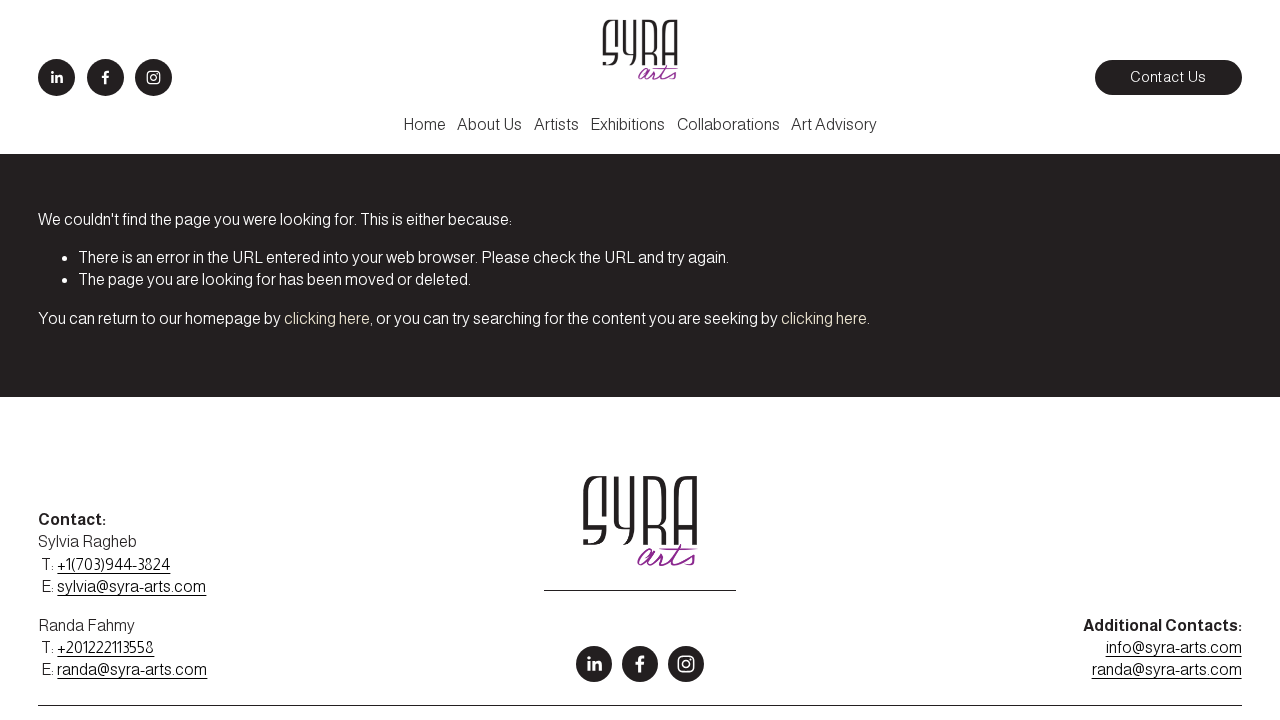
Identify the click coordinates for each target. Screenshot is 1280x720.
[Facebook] (105, 77)
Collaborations (728, 124)
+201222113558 (105, 647)
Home (424, 124)
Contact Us (1168, 77)
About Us (489, 124)
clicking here (327, 318)
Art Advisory (834, 124)
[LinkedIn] (56, 77)
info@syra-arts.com (1174, 647)
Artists (556, 124)
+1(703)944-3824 (113, 564)
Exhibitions (627, 124)
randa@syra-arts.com (132, 669)
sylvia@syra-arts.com (131, 586)
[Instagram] (153, 77)
